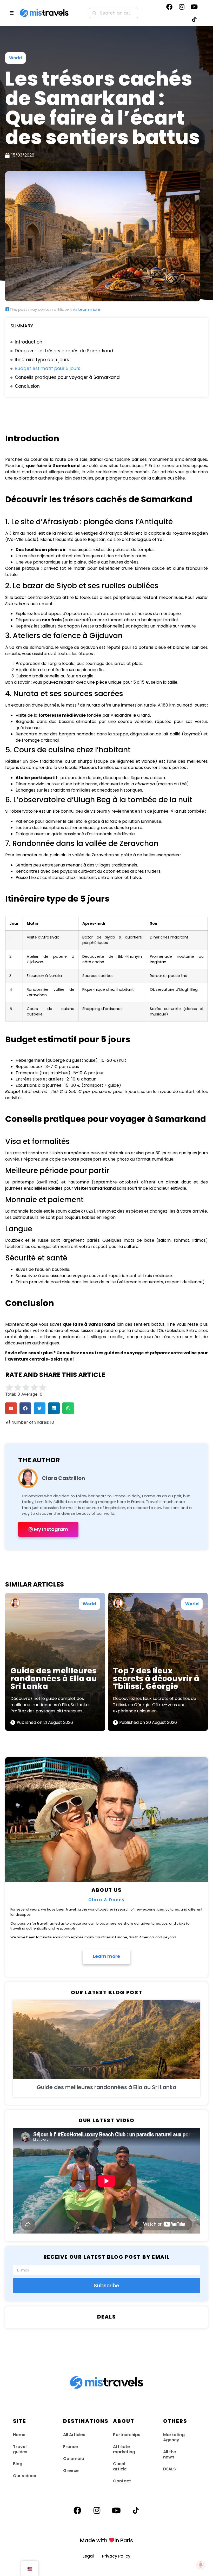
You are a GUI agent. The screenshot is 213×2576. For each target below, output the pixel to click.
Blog (18, 2464)
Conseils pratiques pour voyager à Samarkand (67, 377)
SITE (20, 2421)
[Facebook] (169, 7)
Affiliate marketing (124, 2449)
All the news (170, 2454)
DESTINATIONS (86, 2421)
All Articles (74, 2435)
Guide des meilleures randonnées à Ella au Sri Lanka (54, 1678)
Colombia (74, 2459)
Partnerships (127, 2435)
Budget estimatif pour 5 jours (48, 368)
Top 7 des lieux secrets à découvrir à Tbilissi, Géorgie (156, 1678)
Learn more (89, 309)
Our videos (25, 2476)
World (15, 58)
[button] (11, 1408)
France (71, 2447)
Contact (122, 2481)
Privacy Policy (116, 2556)
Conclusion (27, 386)
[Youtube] (194, 7)
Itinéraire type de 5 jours (42, 360)
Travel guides (20, 2449)
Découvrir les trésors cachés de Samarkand (64, 351)
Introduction (29, 342)
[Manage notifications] (201, 2565)
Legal (92, 2556)
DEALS (169, 2469)
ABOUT (124, 2421)
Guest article (120, 2466)
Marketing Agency (174, 2437)
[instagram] (182, 7)
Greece (71, 2471)
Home (19, 2435)
